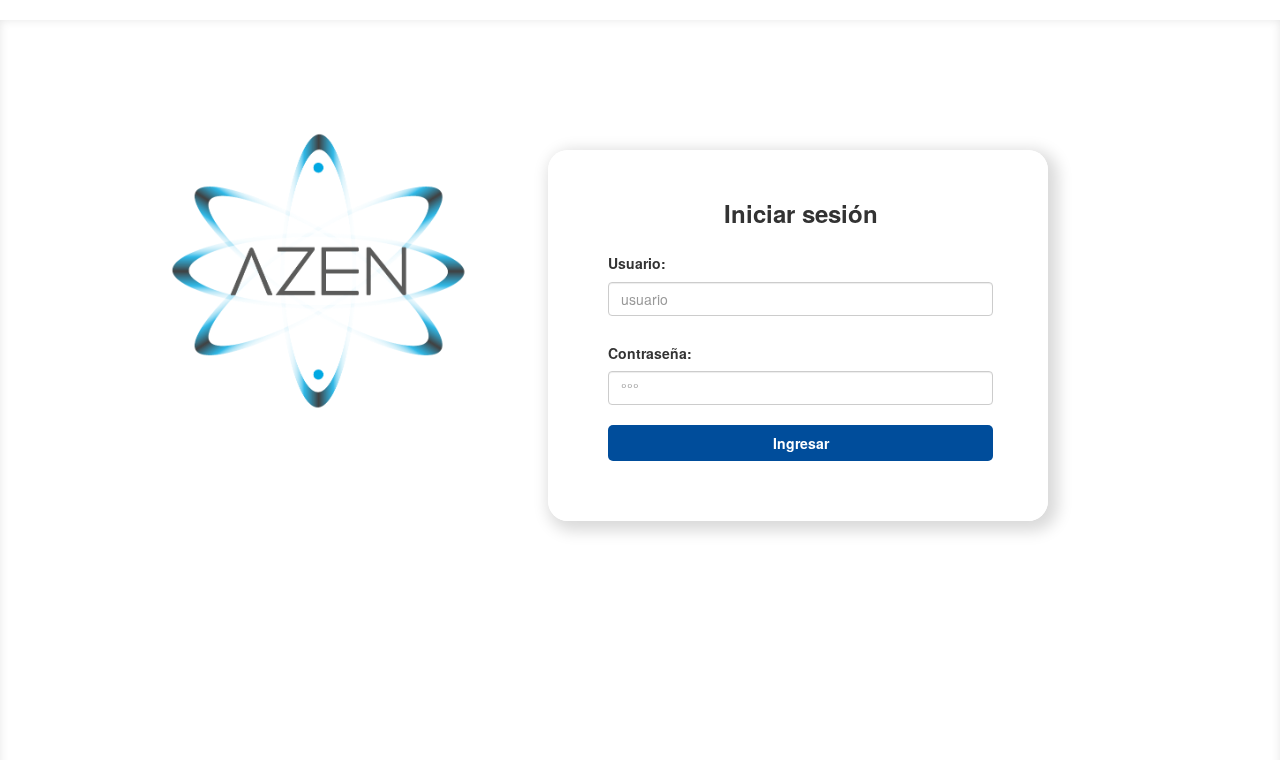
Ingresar (801, 443)
